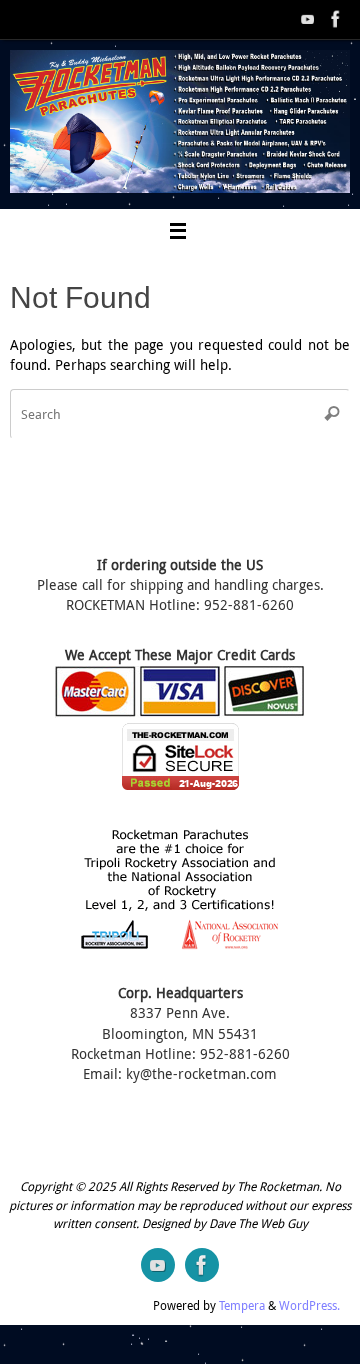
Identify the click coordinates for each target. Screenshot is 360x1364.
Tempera (242, 1305)
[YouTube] (308, 19)
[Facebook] (336, 19)
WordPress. (309, 1305)
